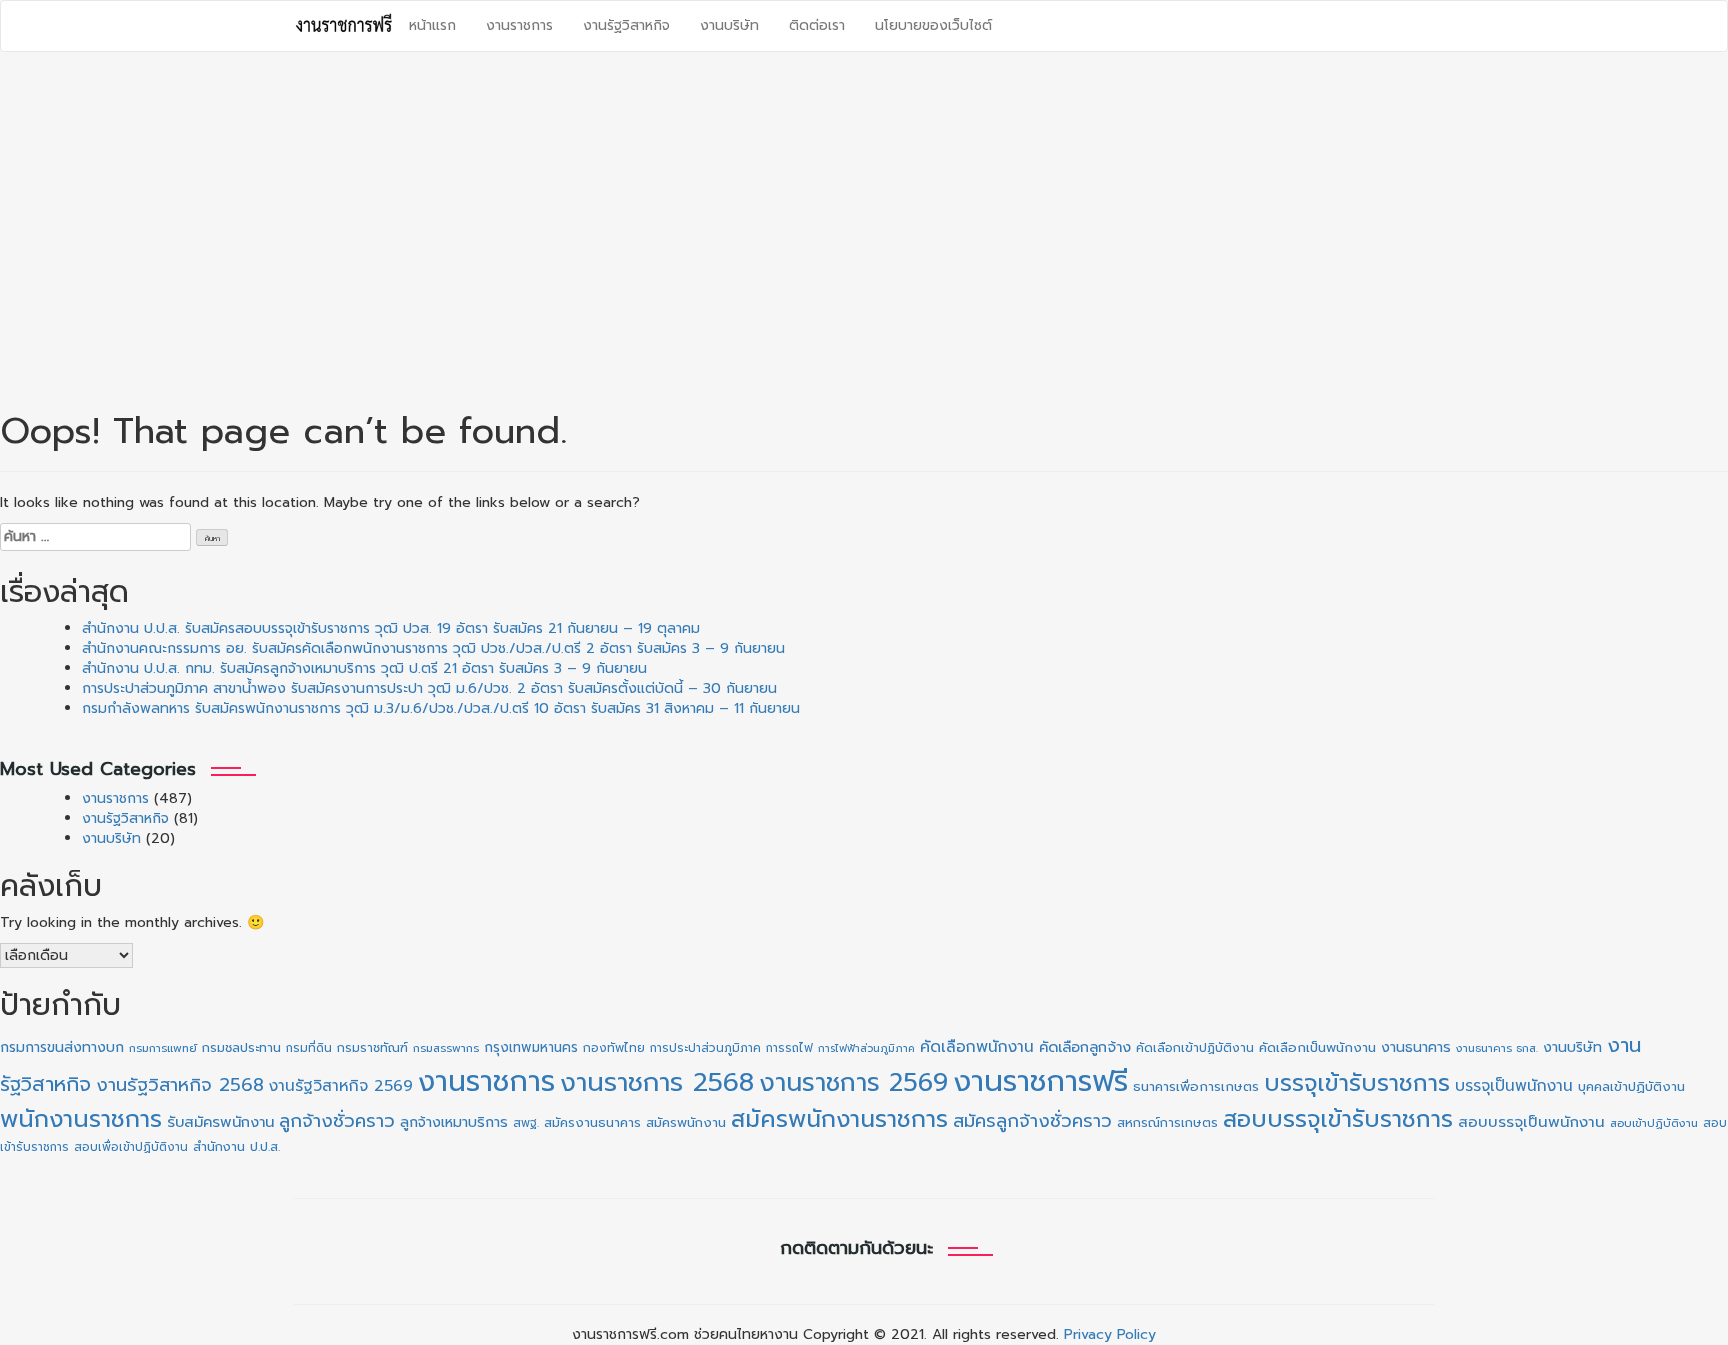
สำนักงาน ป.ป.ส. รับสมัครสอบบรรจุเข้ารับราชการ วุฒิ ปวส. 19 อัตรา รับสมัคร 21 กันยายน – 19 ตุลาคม (391, 628)
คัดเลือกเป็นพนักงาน (1317, 1048)
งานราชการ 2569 (853, 1082)
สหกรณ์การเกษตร (1167, 1122)
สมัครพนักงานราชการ (839, 1119)
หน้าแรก (432, 25)
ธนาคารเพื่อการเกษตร (1196, 1087)
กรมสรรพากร (446, 1048)
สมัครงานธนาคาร (592, 1122)
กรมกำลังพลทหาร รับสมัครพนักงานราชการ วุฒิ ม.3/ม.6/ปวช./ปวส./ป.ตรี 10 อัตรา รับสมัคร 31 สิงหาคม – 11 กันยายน (441, 708)
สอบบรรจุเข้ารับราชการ (1338, 1119)
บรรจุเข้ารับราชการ (1357, 1083)
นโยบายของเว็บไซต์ (933, 25)
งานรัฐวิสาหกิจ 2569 (341, 1086)
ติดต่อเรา (817, 25)
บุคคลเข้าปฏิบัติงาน (1631, 1086)
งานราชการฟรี (1040, 1081)
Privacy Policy (1110, 1334)
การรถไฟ (789, 1048)
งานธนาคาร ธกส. (1497, 1048)
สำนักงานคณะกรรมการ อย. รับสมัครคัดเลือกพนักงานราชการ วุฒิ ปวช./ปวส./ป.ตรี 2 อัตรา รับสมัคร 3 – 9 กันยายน (433, 648)
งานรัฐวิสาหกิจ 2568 (180, 1085)
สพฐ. (526, 1123)
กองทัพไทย (614, 1048)
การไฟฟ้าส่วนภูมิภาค (866, 1048)
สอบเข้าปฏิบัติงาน (1654, 1123)
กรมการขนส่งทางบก (62, 1047)
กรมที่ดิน (309, 1048)
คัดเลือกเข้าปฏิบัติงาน (1195, 1048)
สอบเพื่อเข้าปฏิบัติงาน (131, 1147)
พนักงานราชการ (81, 1119)
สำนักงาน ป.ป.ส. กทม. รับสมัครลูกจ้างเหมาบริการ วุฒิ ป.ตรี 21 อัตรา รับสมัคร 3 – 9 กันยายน (364, 668)
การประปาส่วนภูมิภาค (705, 1048)
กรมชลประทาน (241, 1047)
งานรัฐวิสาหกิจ (626, 25)
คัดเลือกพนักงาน (977, 1047)
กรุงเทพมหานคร (531, 1047)
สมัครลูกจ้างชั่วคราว (1032, 1121)
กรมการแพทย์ (163, 1048)
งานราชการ (519, 25)
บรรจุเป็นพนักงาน (1514, 1085)
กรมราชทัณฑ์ (372, 1048)
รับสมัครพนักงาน (220, 1122)
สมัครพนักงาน (686, 1122)
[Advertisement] (864, 212)
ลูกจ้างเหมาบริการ (454, 1122)
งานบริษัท (729, 25)
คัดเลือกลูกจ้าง (1085, 1047)
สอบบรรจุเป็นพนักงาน (1531, 1122)
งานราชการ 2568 (657, 1082)
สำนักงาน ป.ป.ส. (236, 1146)
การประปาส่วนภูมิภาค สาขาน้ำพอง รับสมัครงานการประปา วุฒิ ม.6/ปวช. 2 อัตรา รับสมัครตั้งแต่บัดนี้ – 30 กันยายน (429, 688)
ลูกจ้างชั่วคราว (337, 1121)
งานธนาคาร (1416, 1047)
